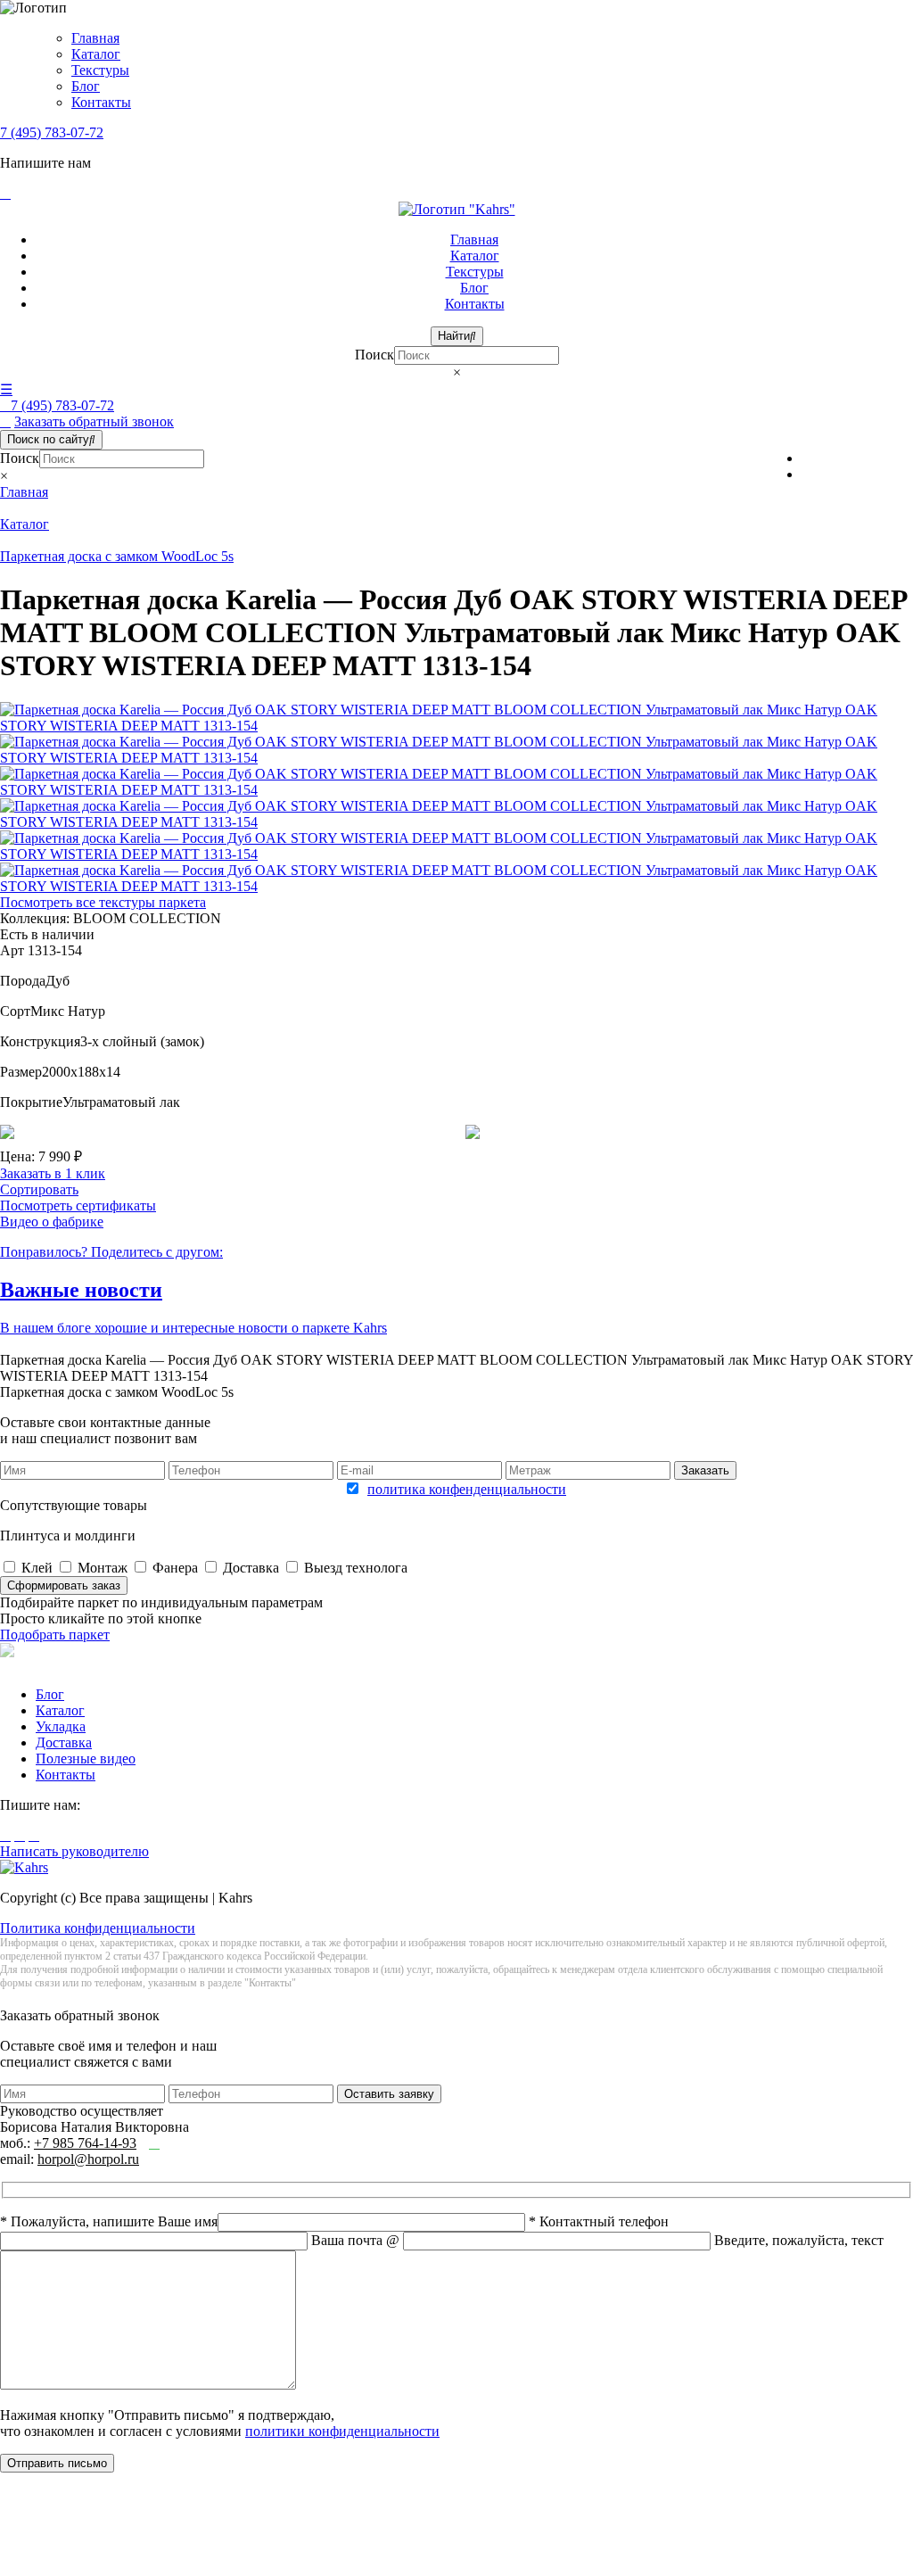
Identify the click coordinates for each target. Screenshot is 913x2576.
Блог (86, 86)
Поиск (374, 355)
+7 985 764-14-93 (85, 2143)
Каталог (96, 54)
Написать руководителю (74, 1851)
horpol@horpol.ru (88, 2159)
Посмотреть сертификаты (78, 1205)
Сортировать (39, 1189)
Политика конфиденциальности (98, 1928)
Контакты (101, 102)
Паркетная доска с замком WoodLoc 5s (117, 556)
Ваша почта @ (357, 2240)
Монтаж (103, 1568)
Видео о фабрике (52, 1222)
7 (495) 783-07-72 (52, 132)
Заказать (705, 1470)
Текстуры (100, 70)
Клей (37, 1568)
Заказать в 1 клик (53, 1173)
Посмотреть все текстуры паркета (103, 902)
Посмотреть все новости (74, 1344)
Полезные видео (86, 1759)
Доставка (251, 1568)
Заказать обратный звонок (94, 421)
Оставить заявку (389, 2094)
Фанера (175, 1568)
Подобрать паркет (55, 1635)
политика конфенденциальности (467, 1489)
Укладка (61, 1726)
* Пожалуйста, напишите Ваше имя (109, 2221)
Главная (95, 38)
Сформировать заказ (64, 1585)
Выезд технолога (356, 1568)
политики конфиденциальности (342, 2431)
